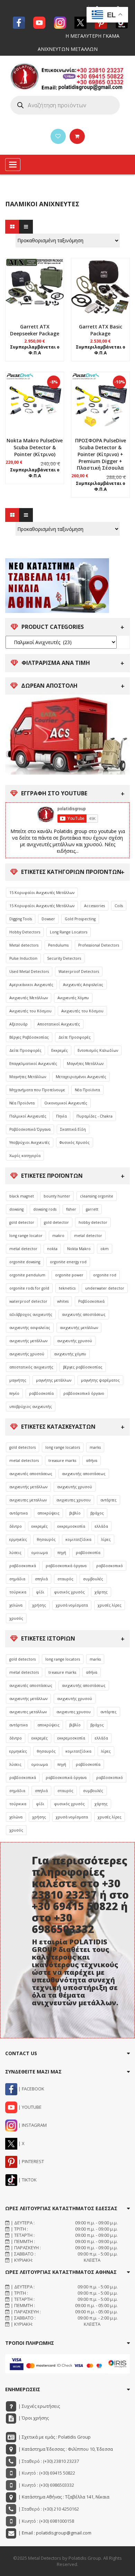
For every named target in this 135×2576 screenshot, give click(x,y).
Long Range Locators (69, 932)
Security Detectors (64, 958)
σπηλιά (41, 1579)
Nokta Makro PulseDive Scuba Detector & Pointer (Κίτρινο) (35, 447)
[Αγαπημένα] (58, 136)
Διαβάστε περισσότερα (35, 356)
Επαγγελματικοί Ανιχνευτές (33, 1064)
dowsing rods (45, 1209)
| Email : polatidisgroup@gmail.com (54, 2533)
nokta (52, 1249)
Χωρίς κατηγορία (25, 1156)
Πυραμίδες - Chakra (94, 1116)
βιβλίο (75, 1513)
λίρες (106, 1539)
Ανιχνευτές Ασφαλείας (83, 985)
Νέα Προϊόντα (87, 1090)
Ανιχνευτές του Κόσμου (30, 1011)
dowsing (16, 1209)
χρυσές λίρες (110, 1605)
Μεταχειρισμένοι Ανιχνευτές (81, 1077)
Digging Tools (21, 919)
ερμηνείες (18, 1539)
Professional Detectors (99, 945)
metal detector (88, 1236)
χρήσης (39, 1605)
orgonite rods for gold (29, 1288)
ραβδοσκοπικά (23, 1566)
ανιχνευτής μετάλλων (79, 1328)
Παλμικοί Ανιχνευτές (28, 1116)
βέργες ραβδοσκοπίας (83, 1367)
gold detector (22, 1222)
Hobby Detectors (25, 932)
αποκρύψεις (48, 1513)
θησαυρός (46, 1539)
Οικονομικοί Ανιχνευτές (66, 1103)
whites (63, 1301)
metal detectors (24, 1461)
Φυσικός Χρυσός (75, 1142)
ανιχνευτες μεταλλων (28, 1500)
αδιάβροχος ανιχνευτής (31, 1314)
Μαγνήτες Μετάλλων (85, 1064)
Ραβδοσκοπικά (91, 1301)
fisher (71, 1209)
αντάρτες (109, 1500)
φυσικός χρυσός (69, 1592)
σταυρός (65, 1579)
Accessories (94, 906)
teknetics (67, 1288)
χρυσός (16, 1618)
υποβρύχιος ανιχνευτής (31, 1407)
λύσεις (15, 1553)
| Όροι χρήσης (33, 2418)
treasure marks (62, 1461)
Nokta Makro (79, 1249)
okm (105, 1249)
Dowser (48, 919)
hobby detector (93, 1222)
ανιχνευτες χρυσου (74, 1500)
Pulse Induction (23, 958)
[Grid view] (12, 227)
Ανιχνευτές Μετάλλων (29, 998)
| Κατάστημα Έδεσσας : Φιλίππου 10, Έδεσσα (65, 2449)
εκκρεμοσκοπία (71, 1526)
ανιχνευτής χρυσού (75, 1341)
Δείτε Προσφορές (75, 1037)
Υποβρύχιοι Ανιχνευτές (30, 1142)
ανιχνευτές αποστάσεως (31, 1474)
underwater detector (105, 1288)
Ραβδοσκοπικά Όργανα (30, 1129)
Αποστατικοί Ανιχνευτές (59, 1024)
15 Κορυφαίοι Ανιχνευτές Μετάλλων (42, 893)
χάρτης (101, 1592)
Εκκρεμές (60, 1050)
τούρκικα (18, 1592)
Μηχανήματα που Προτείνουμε (37, 1090)
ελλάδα (101, 1526)
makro (58, 1236)
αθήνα (92, 1461)
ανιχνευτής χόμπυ (70, 1354)
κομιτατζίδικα (78, 1539)
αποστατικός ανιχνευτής (31, 1367)
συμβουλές (93, 1579)
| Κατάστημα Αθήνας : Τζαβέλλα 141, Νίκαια (63, 2497)
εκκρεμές (40, 1526)
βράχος (97, 1513)
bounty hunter (57, 1196)
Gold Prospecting (80, 919)
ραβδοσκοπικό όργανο (84, 1393)
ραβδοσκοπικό (110, 1566)
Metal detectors (24, 945)
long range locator (26, 1236)
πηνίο (14, 1393)
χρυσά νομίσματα (72, 1605)
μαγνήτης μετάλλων (54, 1380)
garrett (92, 1209)
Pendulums (58, 945)
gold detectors (22, 1447)
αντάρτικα (19, 1513)
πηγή (62, 1553)
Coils (119, 906)
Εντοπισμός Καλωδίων (98, 1050)
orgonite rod (105, 1275)
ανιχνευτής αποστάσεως (84, 1314)
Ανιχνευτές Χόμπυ (73, 998)
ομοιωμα (39, 1553)
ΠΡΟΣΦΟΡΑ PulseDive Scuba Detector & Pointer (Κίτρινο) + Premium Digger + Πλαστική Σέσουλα (101, 454)
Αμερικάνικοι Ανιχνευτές (31, 985)
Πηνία (61, 1116)
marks (95, 1447)
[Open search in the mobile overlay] (65, 105)
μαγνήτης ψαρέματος (100, 1380)
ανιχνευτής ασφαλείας (30, 1328)
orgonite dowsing (25, 1262)
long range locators (63, 1447)
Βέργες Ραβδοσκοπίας (29, 1037)
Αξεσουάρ (19, 1024)
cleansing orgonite (97, 1196)
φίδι (40, 1592)
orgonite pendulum (27, 1275)
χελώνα (16, 1605)
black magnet (22, 1196)
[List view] (26, 227)
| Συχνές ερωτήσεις (39, 2406)
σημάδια (17, 1579)
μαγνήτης (18, 1380)
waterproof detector (28, 1301)
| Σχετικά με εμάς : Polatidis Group (54, 2437)
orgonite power (69, 1275)
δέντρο (16, 1526)
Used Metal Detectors (29, 971)
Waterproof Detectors (79, 971)
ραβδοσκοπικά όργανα (66, 1566)
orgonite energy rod (68, 1262)
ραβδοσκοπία (41, 1393)
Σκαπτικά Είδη (73, 1129)
